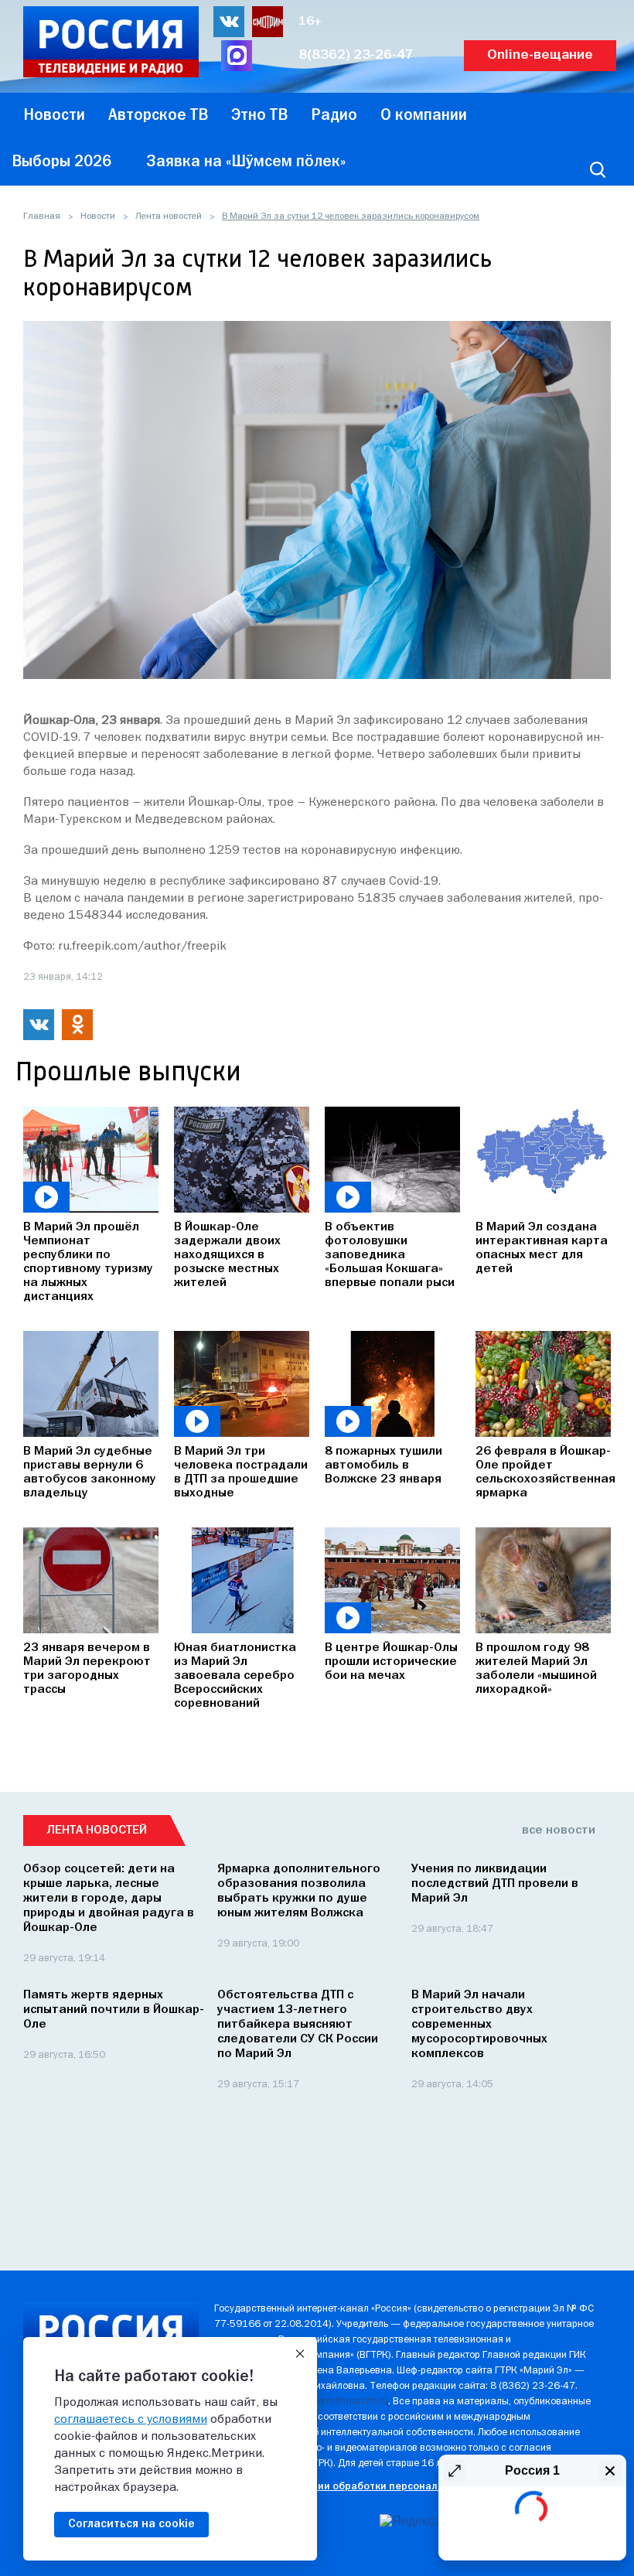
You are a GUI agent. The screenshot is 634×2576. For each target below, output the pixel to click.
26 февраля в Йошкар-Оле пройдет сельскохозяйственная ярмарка (543, 1472)
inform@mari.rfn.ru (348, 2402)
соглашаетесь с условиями (131, 2420)
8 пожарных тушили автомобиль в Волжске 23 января (383, 1465)
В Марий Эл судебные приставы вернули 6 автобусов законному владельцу (90, 1472)
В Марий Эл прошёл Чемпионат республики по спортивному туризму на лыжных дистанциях (88, 1262)
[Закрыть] (300, 2354)
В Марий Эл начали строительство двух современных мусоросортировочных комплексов (479, 2025)
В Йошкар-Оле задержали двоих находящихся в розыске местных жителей (227, 1255)
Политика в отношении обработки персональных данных (358, 2487)
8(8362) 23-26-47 (356, 55)
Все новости (559, 1830)
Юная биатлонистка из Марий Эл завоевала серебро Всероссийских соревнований (235, 1676)
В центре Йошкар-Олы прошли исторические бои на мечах (391, 1662)
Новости (98, 217)
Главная (42, 217)
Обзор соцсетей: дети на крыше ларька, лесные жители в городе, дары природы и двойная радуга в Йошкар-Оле (109, 1899)
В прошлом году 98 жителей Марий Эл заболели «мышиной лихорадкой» (536, 1669)
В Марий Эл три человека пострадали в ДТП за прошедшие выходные (241, 1472)
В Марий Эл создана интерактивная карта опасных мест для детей (542, 1248)
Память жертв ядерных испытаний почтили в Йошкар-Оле (114, 2010)
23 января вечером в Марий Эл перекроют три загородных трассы (87, 1669)
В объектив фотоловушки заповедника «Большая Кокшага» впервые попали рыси (390, 1255)
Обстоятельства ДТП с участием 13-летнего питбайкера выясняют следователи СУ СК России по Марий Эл (298, 2025)
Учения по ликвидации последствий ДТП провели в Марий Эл (495, 1884)
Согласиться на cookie (131, 2524)
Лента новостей (169, 217)
